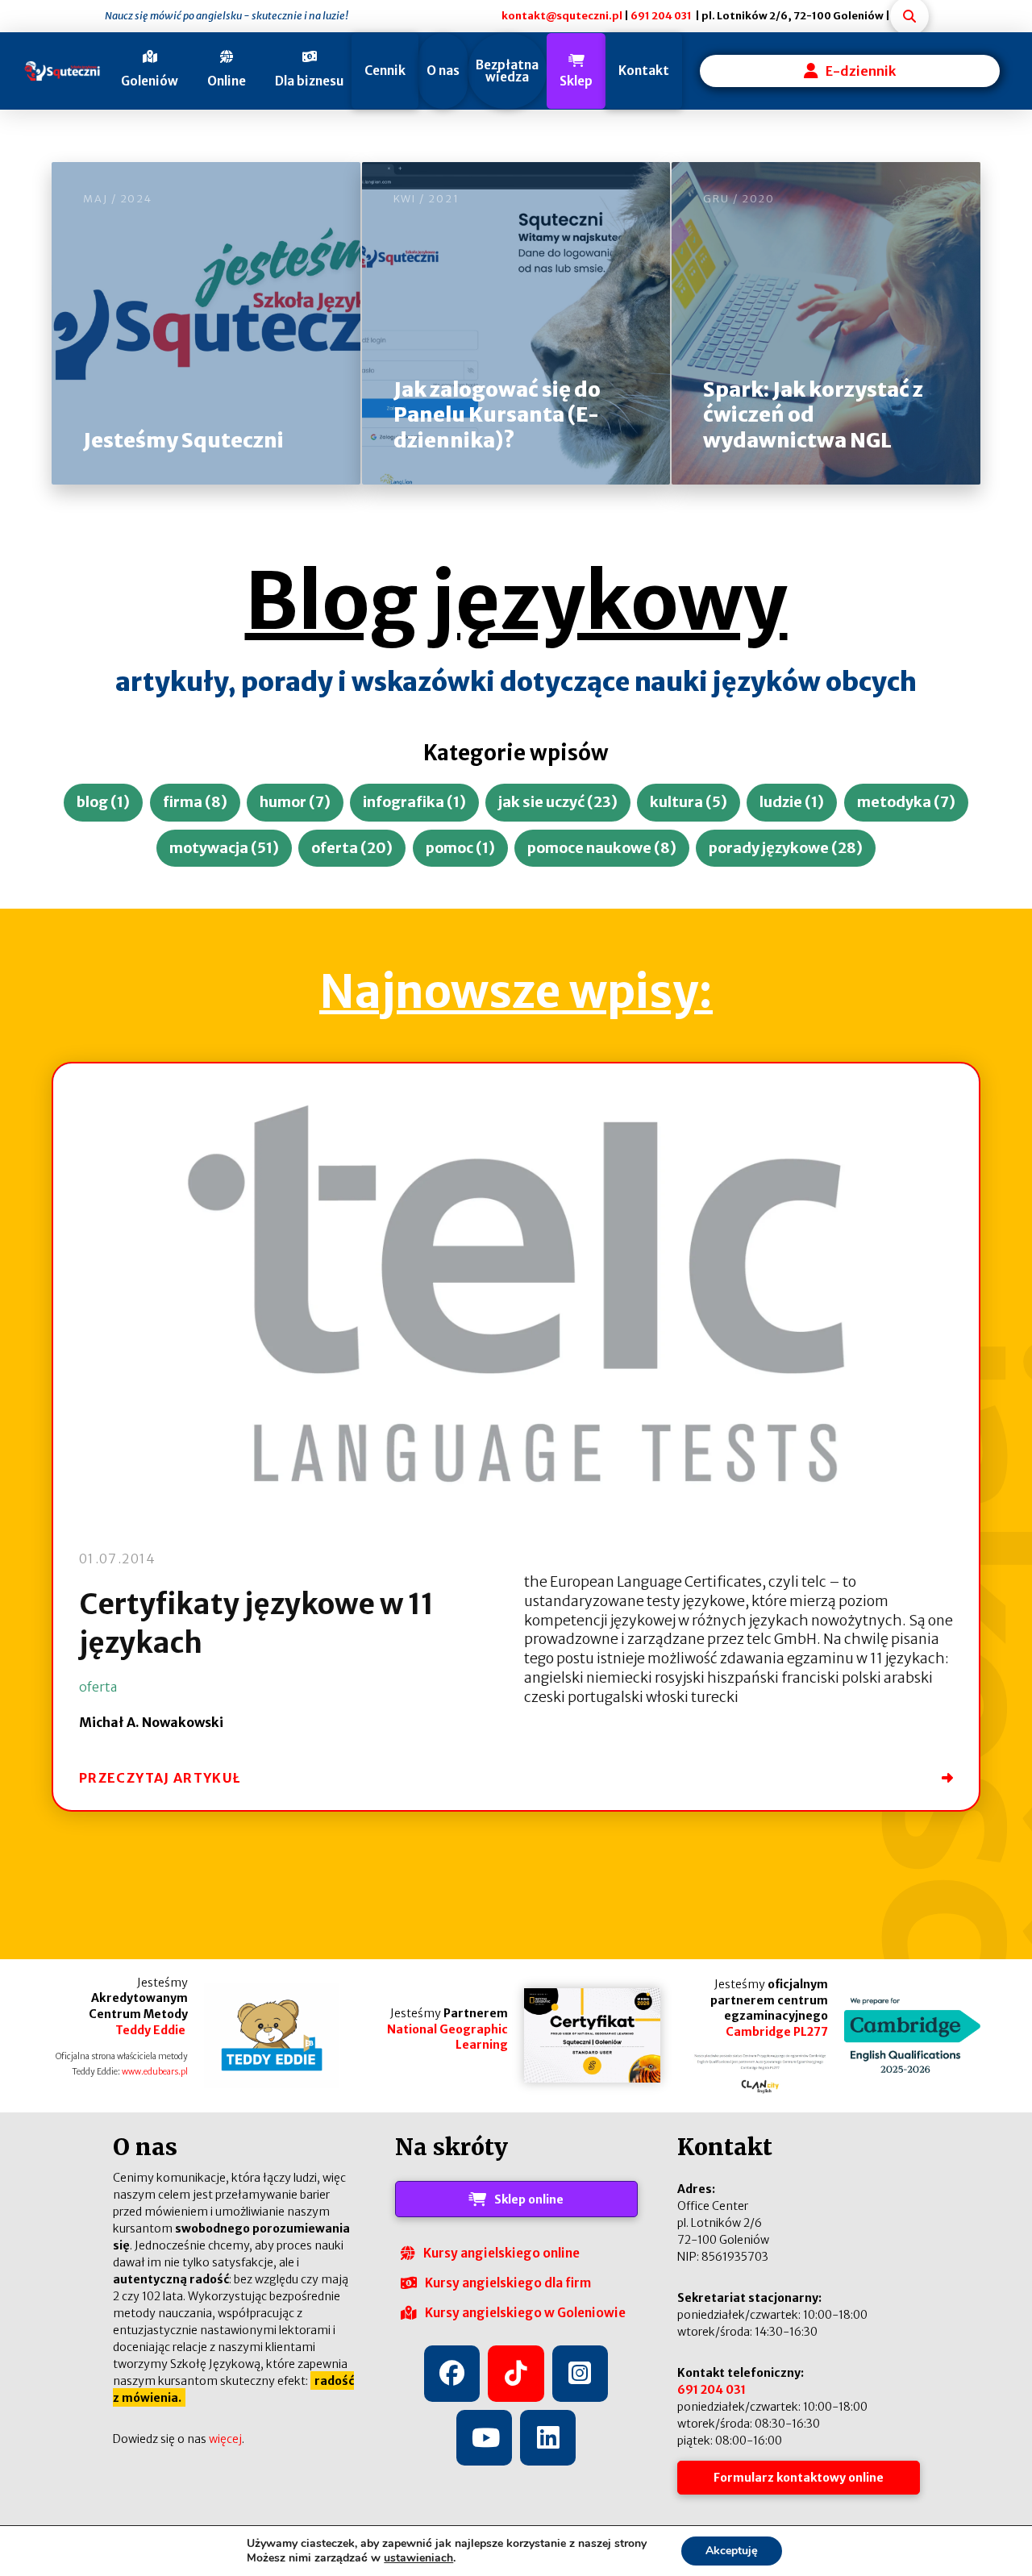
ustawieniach (418, 2558)
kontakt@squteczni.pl (562, 15)
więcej (225, 2439)
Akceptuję (732, 2551)
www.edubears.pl (155, 2072)
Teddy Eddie (152, 2030)
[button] (143, 71)
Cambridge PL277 (777, 2032)
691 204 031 (661, 15)
